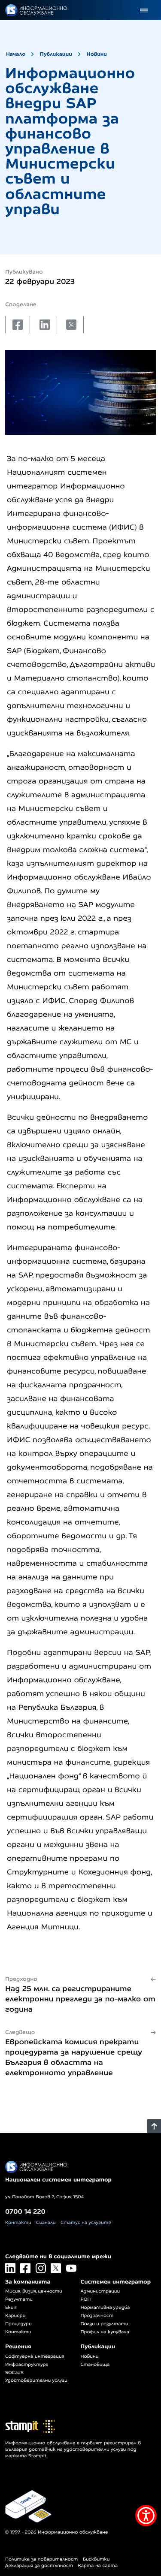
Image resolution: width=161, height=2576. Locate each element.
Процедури (18, 2324)
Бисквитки (96, 2559)
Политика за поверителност (41, 2559)
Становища (95, 2365)
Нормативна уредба (105, 2308)
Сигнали (46, 2223)
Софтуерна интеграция (35, 2356)
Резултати (19, 2299)
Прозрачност (97, 2316)
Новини (97, 54)
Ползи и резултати (105, 2324)
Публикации (56, 54)
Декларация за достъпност (39, 2566)
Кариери (15, 2316)
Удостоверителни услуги (36, 2380)
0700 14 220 (25, 2211)
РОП (86, 2299)
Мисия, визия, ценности (34, 2291)
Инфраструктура (27, 2365)
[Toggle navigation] (144, 10)
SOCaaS (14, 2373)
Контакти (18, 2223)
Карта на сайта (98, 2566)
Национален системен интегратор (58, 2180)
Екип (11, 2308)
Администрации (100, 2291)
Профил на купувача (105, 2332)
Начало (16, 54)
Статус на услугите (86, 2223)
